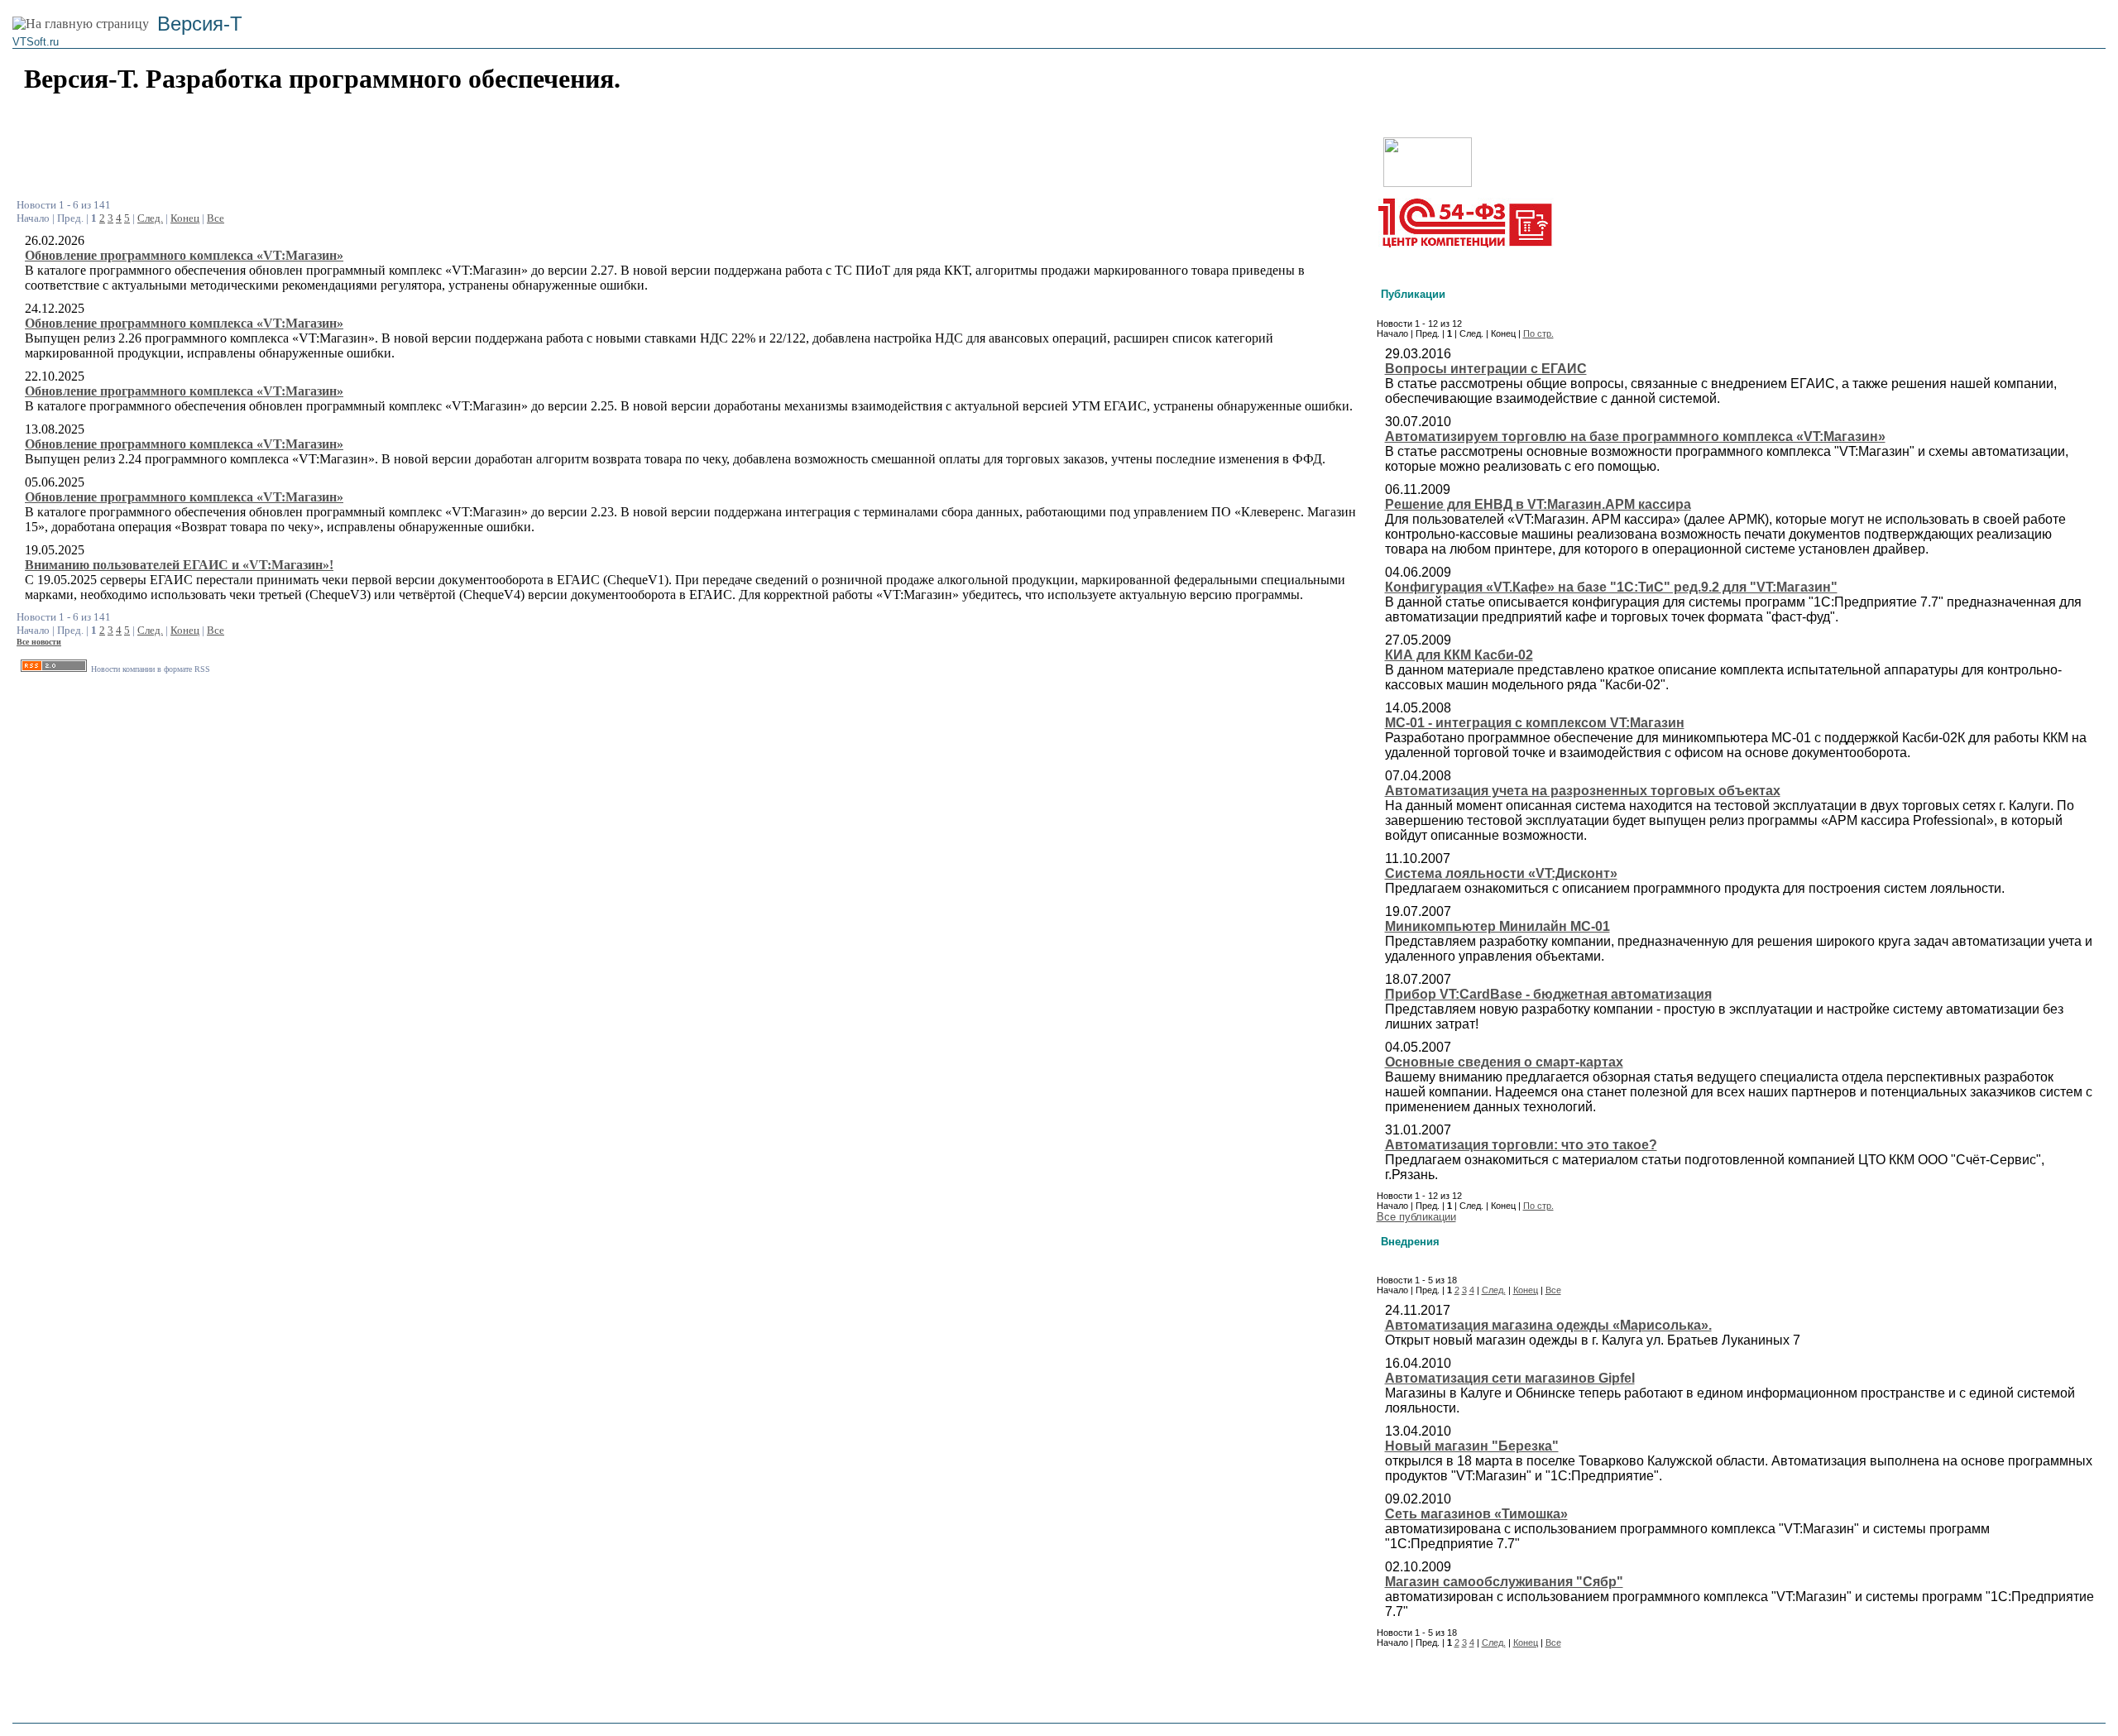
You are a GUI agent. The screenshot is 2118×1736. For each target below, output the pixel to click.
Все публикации (1416, 1217)
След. (150, 218)
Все (216, 218)
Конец (185, 218)
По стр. (1538, 333)
